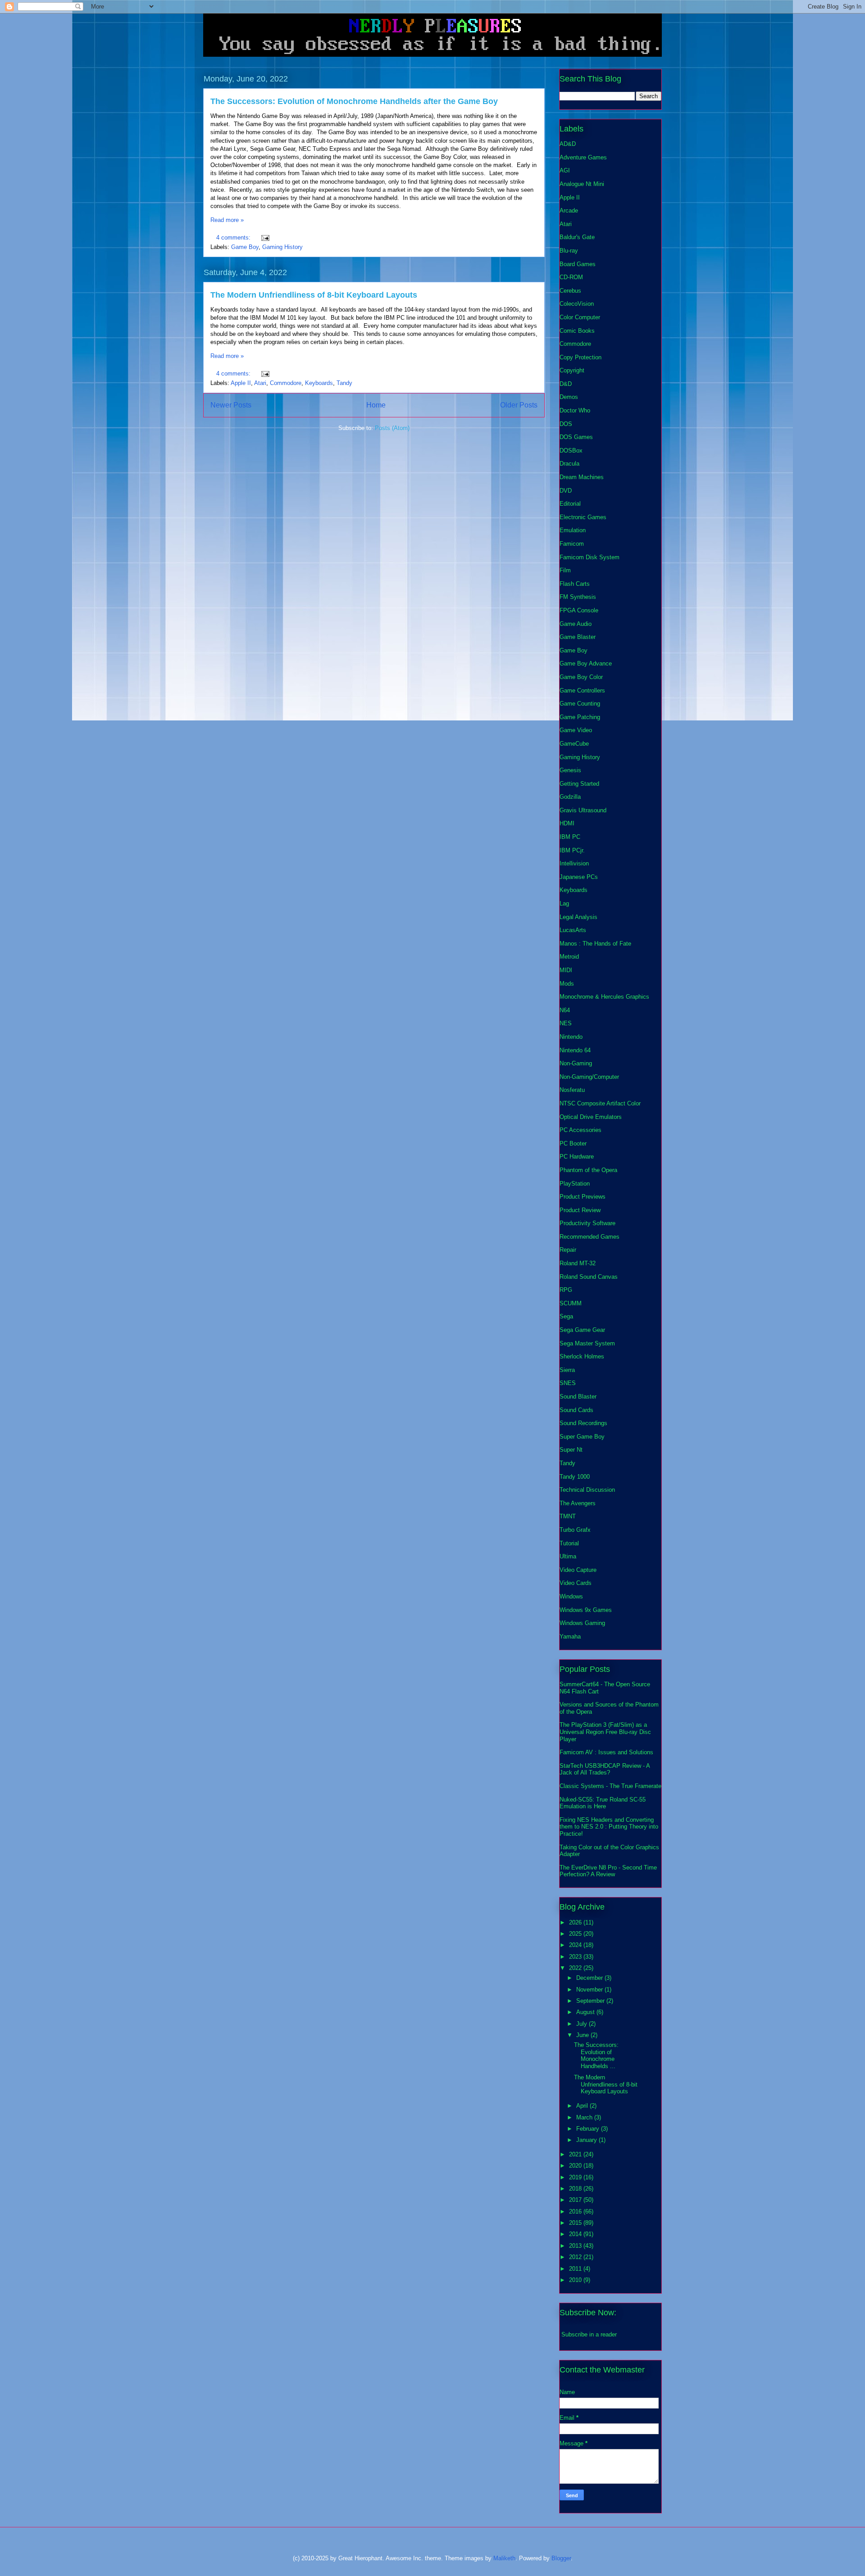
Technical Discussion (587, 1490)
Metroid (569, 957)
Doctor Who (575, 410)
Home (376, 405)
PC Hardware (577, 1157)
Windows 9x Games (586, 1610)
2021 (576, 2154)
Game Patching (580, 717)
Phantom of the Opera (588, 1170)
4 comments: (234, 238)
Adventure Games (583, 157)
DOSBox (571, 450)
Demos (569, 397)
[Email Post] (265, 238)
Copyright (572, 370)
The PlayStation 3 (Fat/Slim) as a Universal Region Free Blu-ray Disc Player (605, 1732)
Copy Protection (580, 357)
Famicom (572, 544)
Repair (568, 1250)
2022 (576, 1968)
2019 (576, 2177)
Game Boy (245, 247)
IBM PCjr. (572, 850)
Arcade (569, 211)
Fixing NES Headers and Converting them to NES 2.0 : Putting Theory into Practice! (609, 1827)
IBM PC (570, 837)
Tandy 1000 (575, 1477)
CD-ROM (571, 277)
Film (565, 570)
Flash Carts (575, 584)
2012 (576, 2257)
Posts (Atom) (392, 428)
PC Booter (573, 1143)
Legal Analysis (578, 917)
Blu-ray (569, 251)
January (587, 2140)
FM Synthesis (578, 597)
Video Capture (578, 1570)
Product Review (580, 1210)
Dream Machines (582, 477)
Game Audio (576, 624)
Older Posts (519, 405)
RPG (566, 1290)
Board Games (578, 264)
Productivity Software (587, 1223)
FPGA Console (579, 610)
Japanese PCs (579, 877)
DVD (566, 491)
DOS (566, 424)
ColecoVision (577, 304)
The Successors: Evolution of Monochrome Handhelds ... (596, 2055)
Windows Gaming (582, 1623)
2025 (576, 1934)
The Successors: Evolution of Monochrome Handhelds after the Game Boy (354, 101)
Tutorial (569, 1543)
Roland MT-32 (578, 1263)
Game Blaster (578, 637)
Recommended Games (590, 1237)
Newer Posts (231, 405)
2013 (576, 2246)
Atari (260, 383)
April (583, 2106)
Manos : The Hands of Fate (595, 944)
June (583, 2035)
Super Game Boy (582, 1437)
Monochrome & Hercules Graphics (604, 997)
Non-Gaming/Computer (589, 1077)
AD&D (568, 144)
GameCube (574, 744)
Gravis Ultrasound (583, 810)
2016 (576, 2212)
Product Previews (583, 1197)
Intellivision (574, 863)
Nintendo (571, 1037)
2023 (576, 1957)
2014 (576, 2234)
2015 (576, 2223)
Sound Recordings (583, 1423)
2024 (576, 1945)
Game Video (576, 730)
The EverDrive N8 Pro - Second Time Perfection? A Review (608, 1871)
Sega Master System (587, 1343)
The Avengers (578, 1503)
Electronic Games (583, 517)
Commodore (286, 383)
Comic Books (577, 331)
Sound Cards (576, 1410)
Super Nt (571, 1450)
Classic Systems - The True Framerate (610, 1786)
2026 (576, 1922)
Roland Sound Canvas (589, 1277)
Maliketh (504, 2558)
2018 (576, 2189)
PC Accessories (580, 1130)
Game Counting (580, 704)
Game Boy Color (581, 677)
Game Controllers (582, 690)
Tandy (344, 383)
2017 (576, 2200)
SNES (568, 1383)
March (585, 2117)
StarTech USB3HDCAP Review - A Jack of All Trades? (605, 1769)
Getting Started (579, 784)
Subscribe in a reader (589, 2334)
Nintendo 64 (575, 1050)
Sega (566, 1316)
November (590, 1990)
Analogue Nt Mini (582, 184)
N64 (565, 1010)
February (589, 2129)
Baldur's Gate (577, 237)
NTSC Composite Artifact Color (600, 1103)
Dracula (569, 464)
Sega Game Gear (582, 1330)
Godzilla (570, 797)
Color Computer (580, 317)
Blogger (561, 2558)
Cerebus (570, 291)
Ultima (568, 1556)
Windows (571, 1596)
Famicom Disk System (590, 557)
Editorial (570, 504)
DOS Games (576, 437)
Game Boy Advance (586, 663)
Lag (564, 903)
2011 (576, 2269)
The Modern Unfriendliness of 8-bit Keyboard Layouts (314, 295)
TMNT (568, 1516)
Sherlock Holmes (582, 1356)
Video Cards (576, 1583)
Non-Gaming (576, 1063)
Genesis (570, 770)
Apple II (241, 383)
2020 (576, 2166)
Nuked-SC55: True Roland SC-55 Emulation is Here (603, 1803)
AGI (565, 170)
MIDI (566, 970)
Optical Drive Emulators (591, 1117)
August (586, 2012)
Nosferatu (572, 1090)
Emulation (573, 530)
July (583, 2024)
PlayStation (575, 1184)
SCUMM (571, 1303)
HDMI (567, 823)
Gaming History (282, 247)
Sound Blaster (578, 1397)
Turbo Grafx (575, 1530)
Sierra (567, 1370)
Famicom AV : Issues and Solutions (606, 1752)
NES (566, 1023)
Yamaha (570, 1637)
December (590, 1978)
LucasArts (573, 930)
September (591, 2001)
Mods (567, 984)
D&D (566, 384)
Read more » (227, 220)
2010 (576, 2280)
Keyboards (319, 383)
